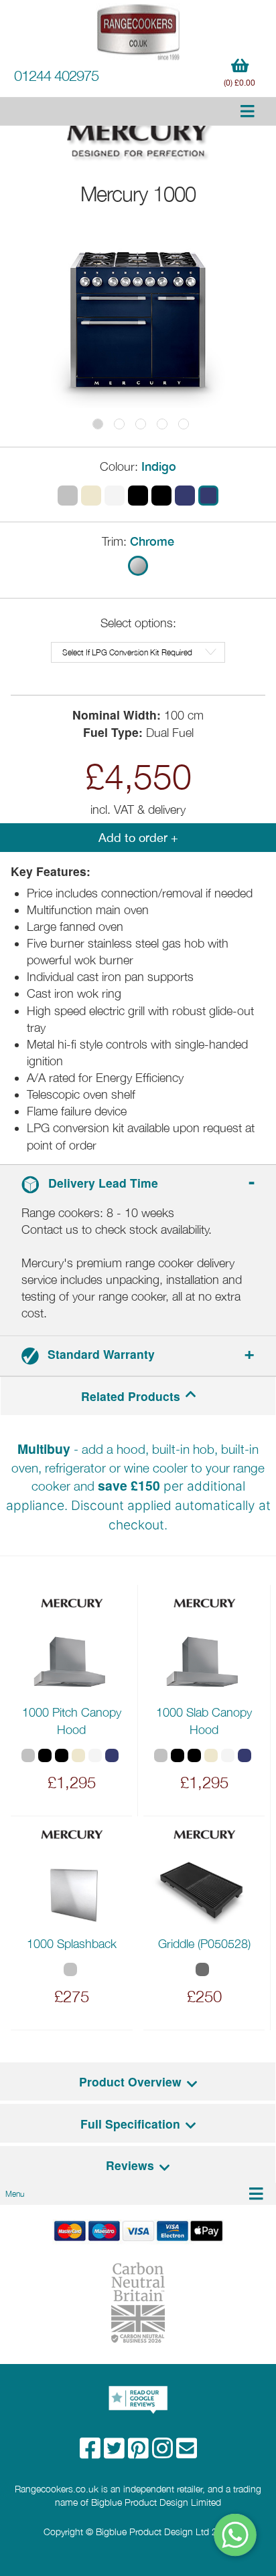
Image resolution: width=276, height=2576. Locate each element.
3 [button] (141, 424)
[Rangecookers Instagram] (164, 2453)
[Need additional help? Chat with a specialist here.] (236, 2535)
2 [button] (119, 424)
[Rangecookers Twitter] (116, 2453)
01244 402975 (56, 76)
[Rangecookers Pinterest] (140, 2453)
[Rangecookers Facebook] (92, 2453)
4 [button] (162, 424)
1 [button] (98, 424)
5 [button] (184, 424)
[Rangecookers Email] (187, 2453)
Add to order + (138, 838)
